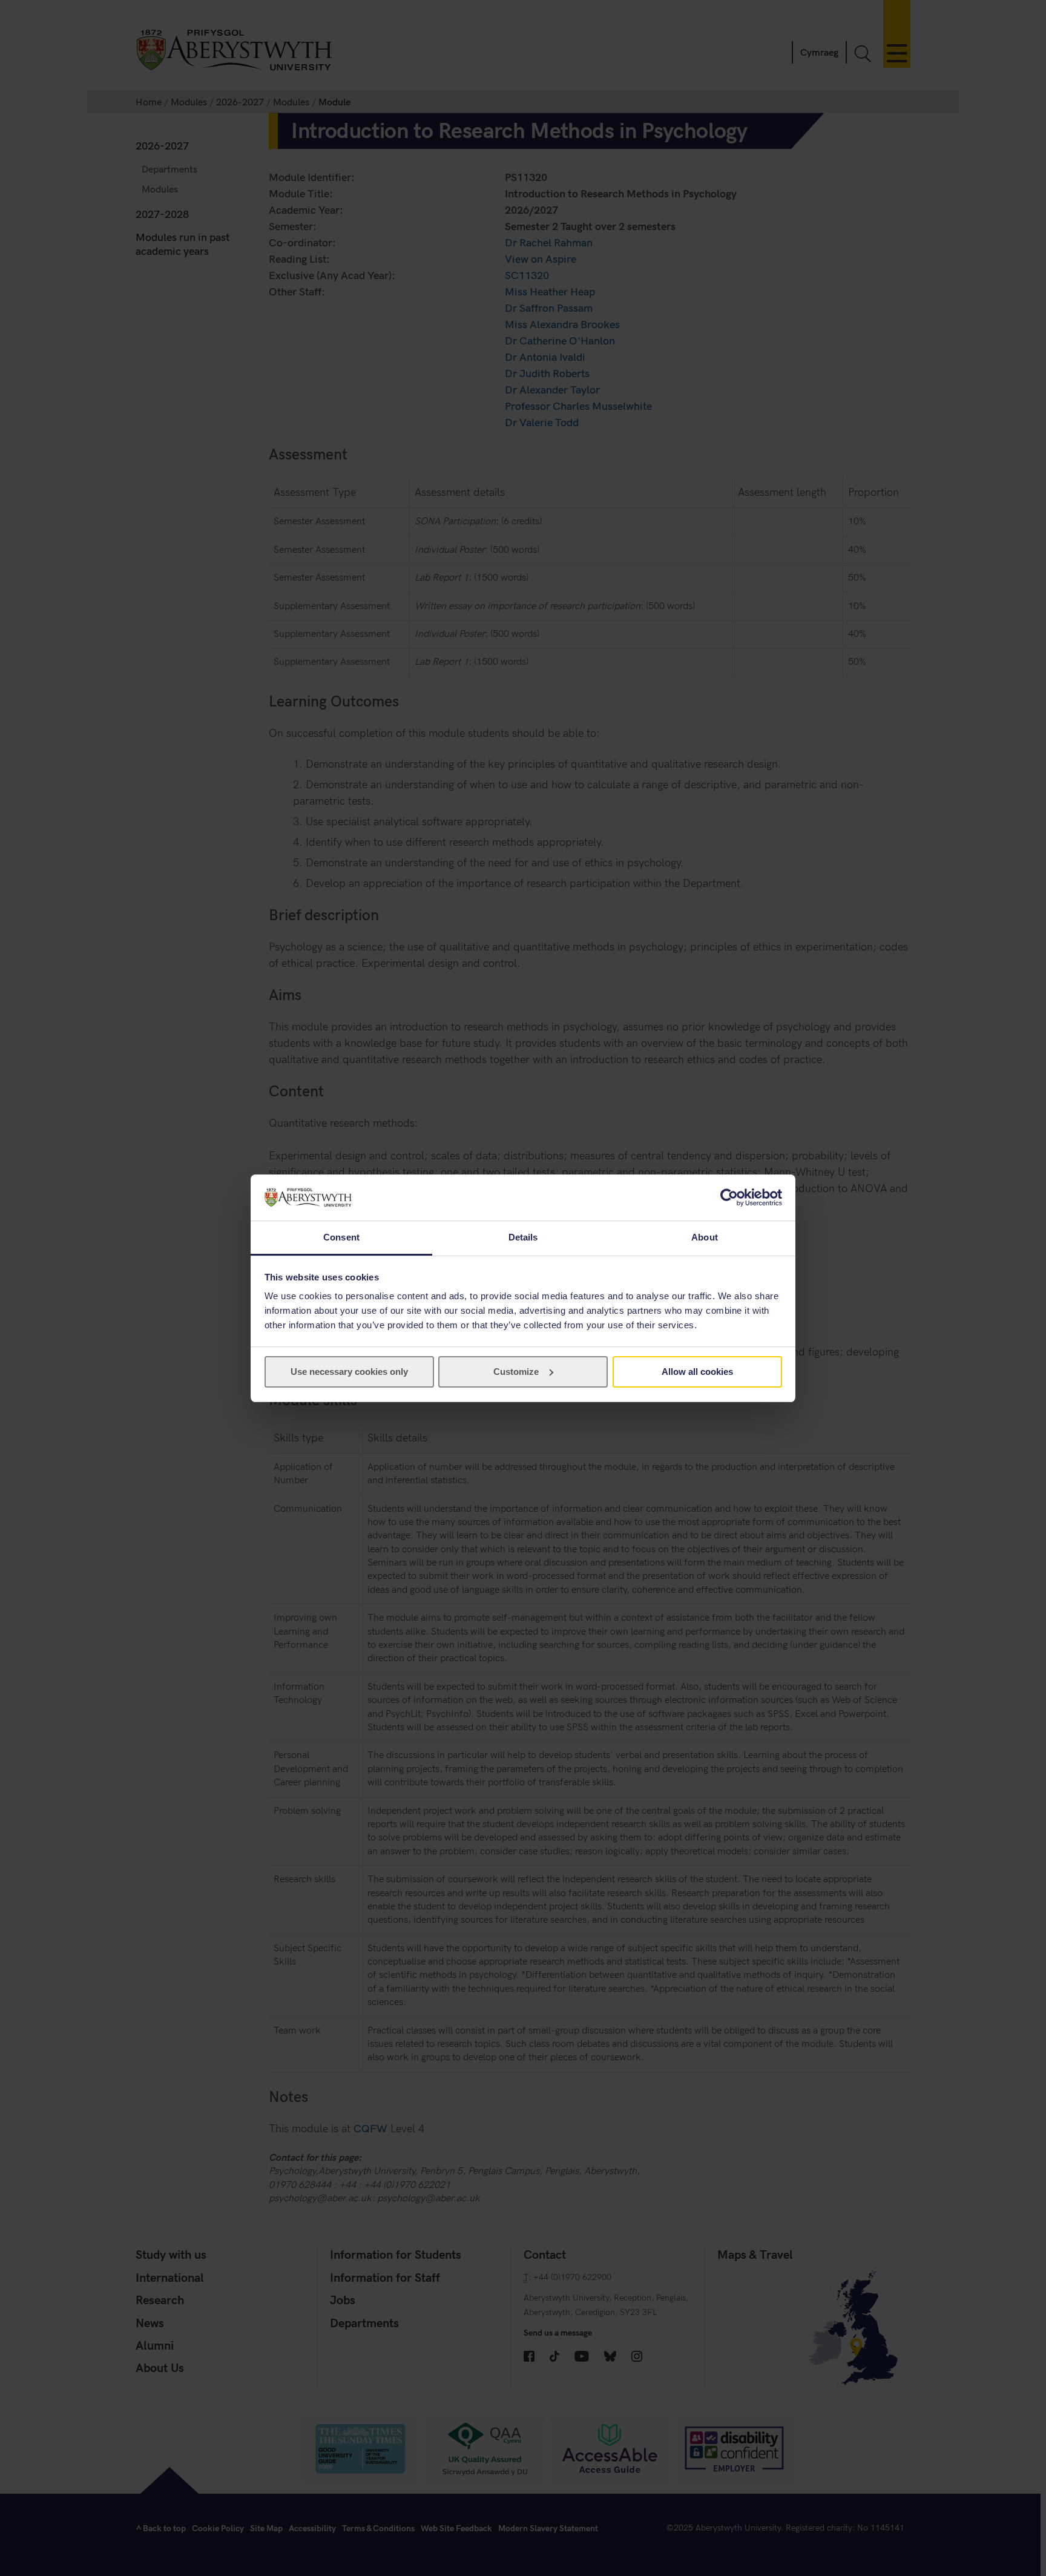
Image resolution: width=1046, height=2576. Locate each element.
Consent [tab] (341, 1237)
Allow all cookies (697, 1372)
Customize (516, 1372)
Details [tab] (523, 1237)
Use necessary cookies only (349, 1372)
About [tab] (705, 1237)
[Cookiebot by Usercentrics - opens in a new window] (729, 1197)
